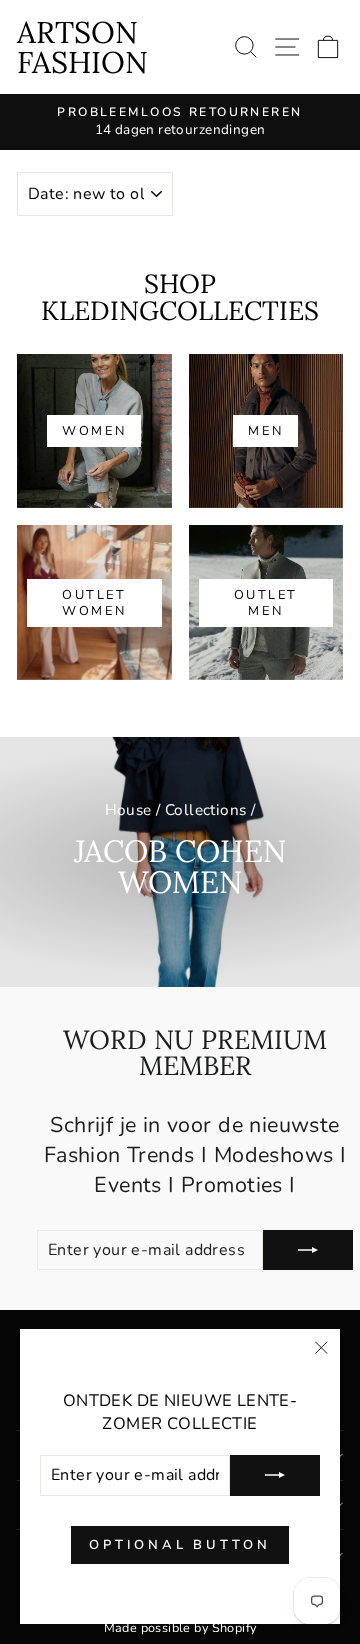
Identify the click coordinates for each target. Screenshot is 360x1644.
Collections (206, 810)
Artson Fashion (82, 47)
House (128, 810)
